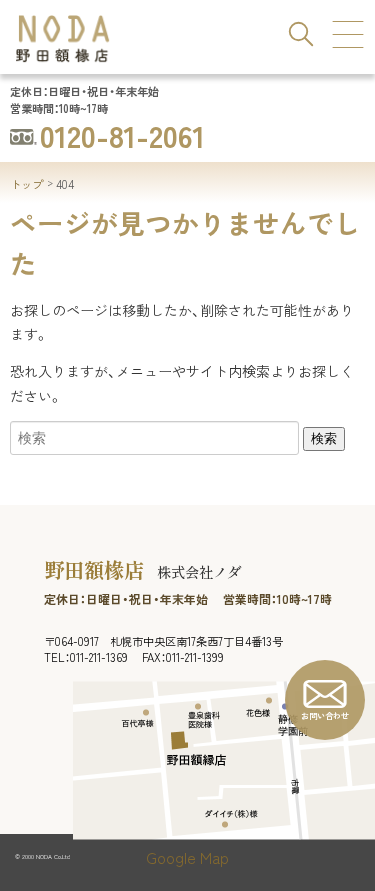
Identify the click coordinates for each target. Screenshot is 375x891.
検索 (324, 438)
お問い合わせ (325, 715)
